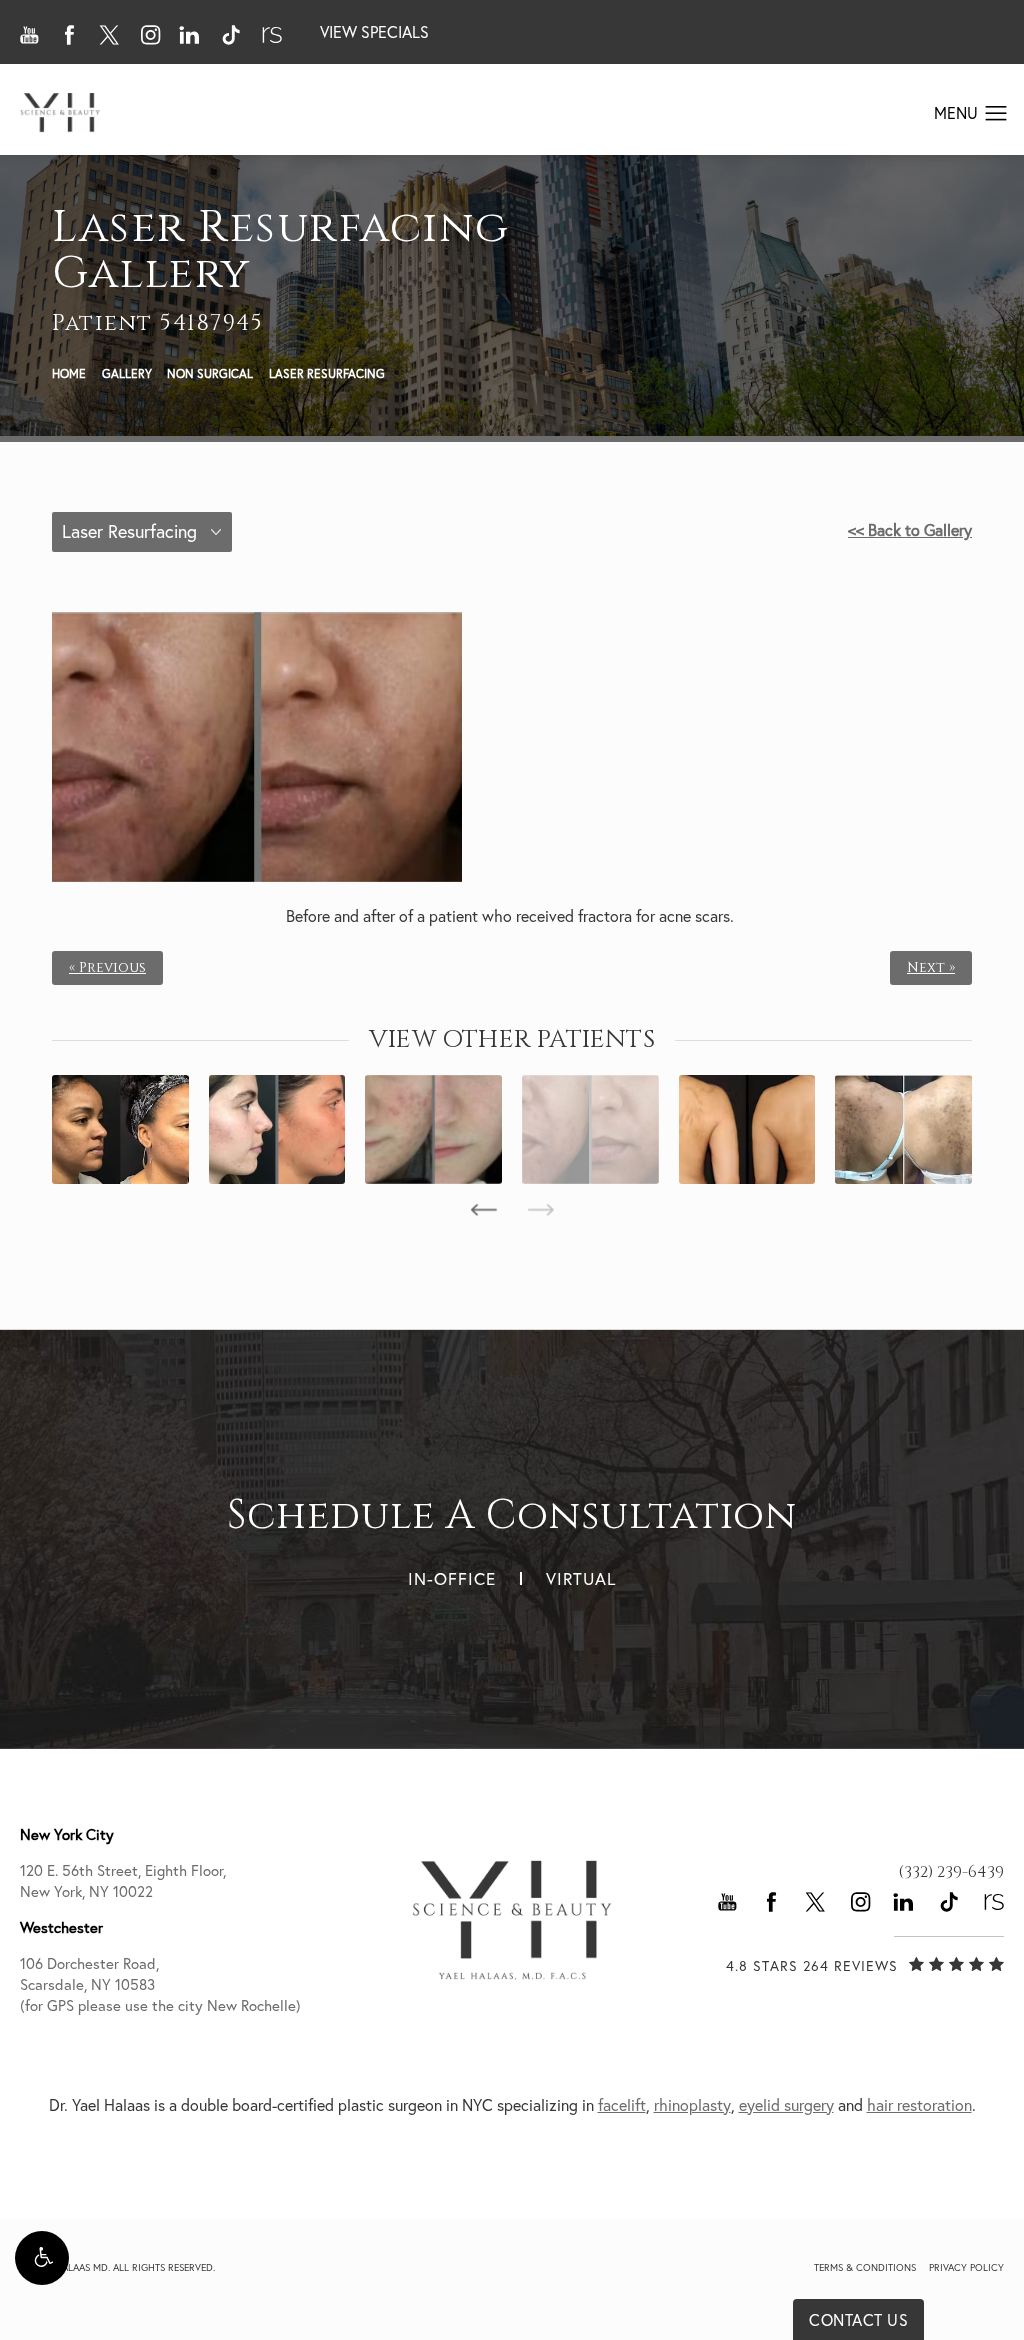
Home (69, 373)
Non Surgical (210, 373)
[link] (951, 1872)
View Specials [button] (374, 32)
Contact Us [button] (858, 2320)
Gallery (127, 373)
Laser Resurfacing (327, 373)
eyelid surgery (786, 2105)
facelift (622, 2105)
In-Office (452, 1578)
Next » (931, 968)
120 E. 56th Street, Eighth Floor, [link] (123, 1881)
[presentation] (483, 1210)
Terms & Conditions (865, 2267)
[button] (42, 2258)
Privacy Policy (966, 2267)
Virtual (581, 1578)
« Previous (107, 968)
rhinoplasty (692, 2105)
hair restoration (919, 2105)
